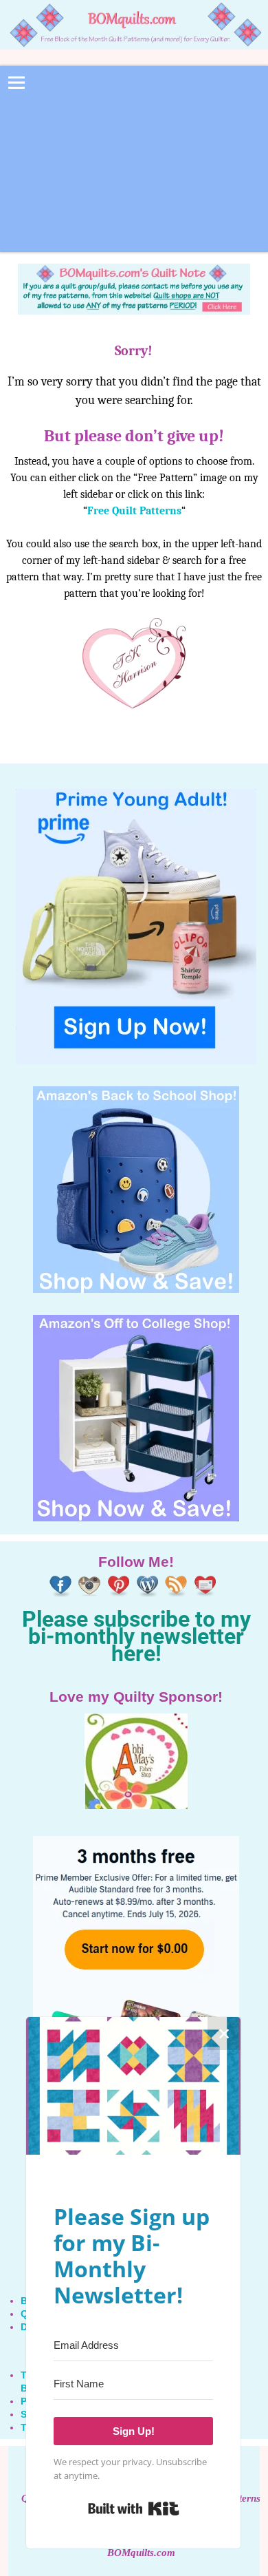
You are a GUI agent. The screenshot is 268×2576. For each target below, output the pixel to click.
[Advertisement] (134, 168)
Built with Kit (134, 2509)
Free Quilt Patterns (134, 511)
